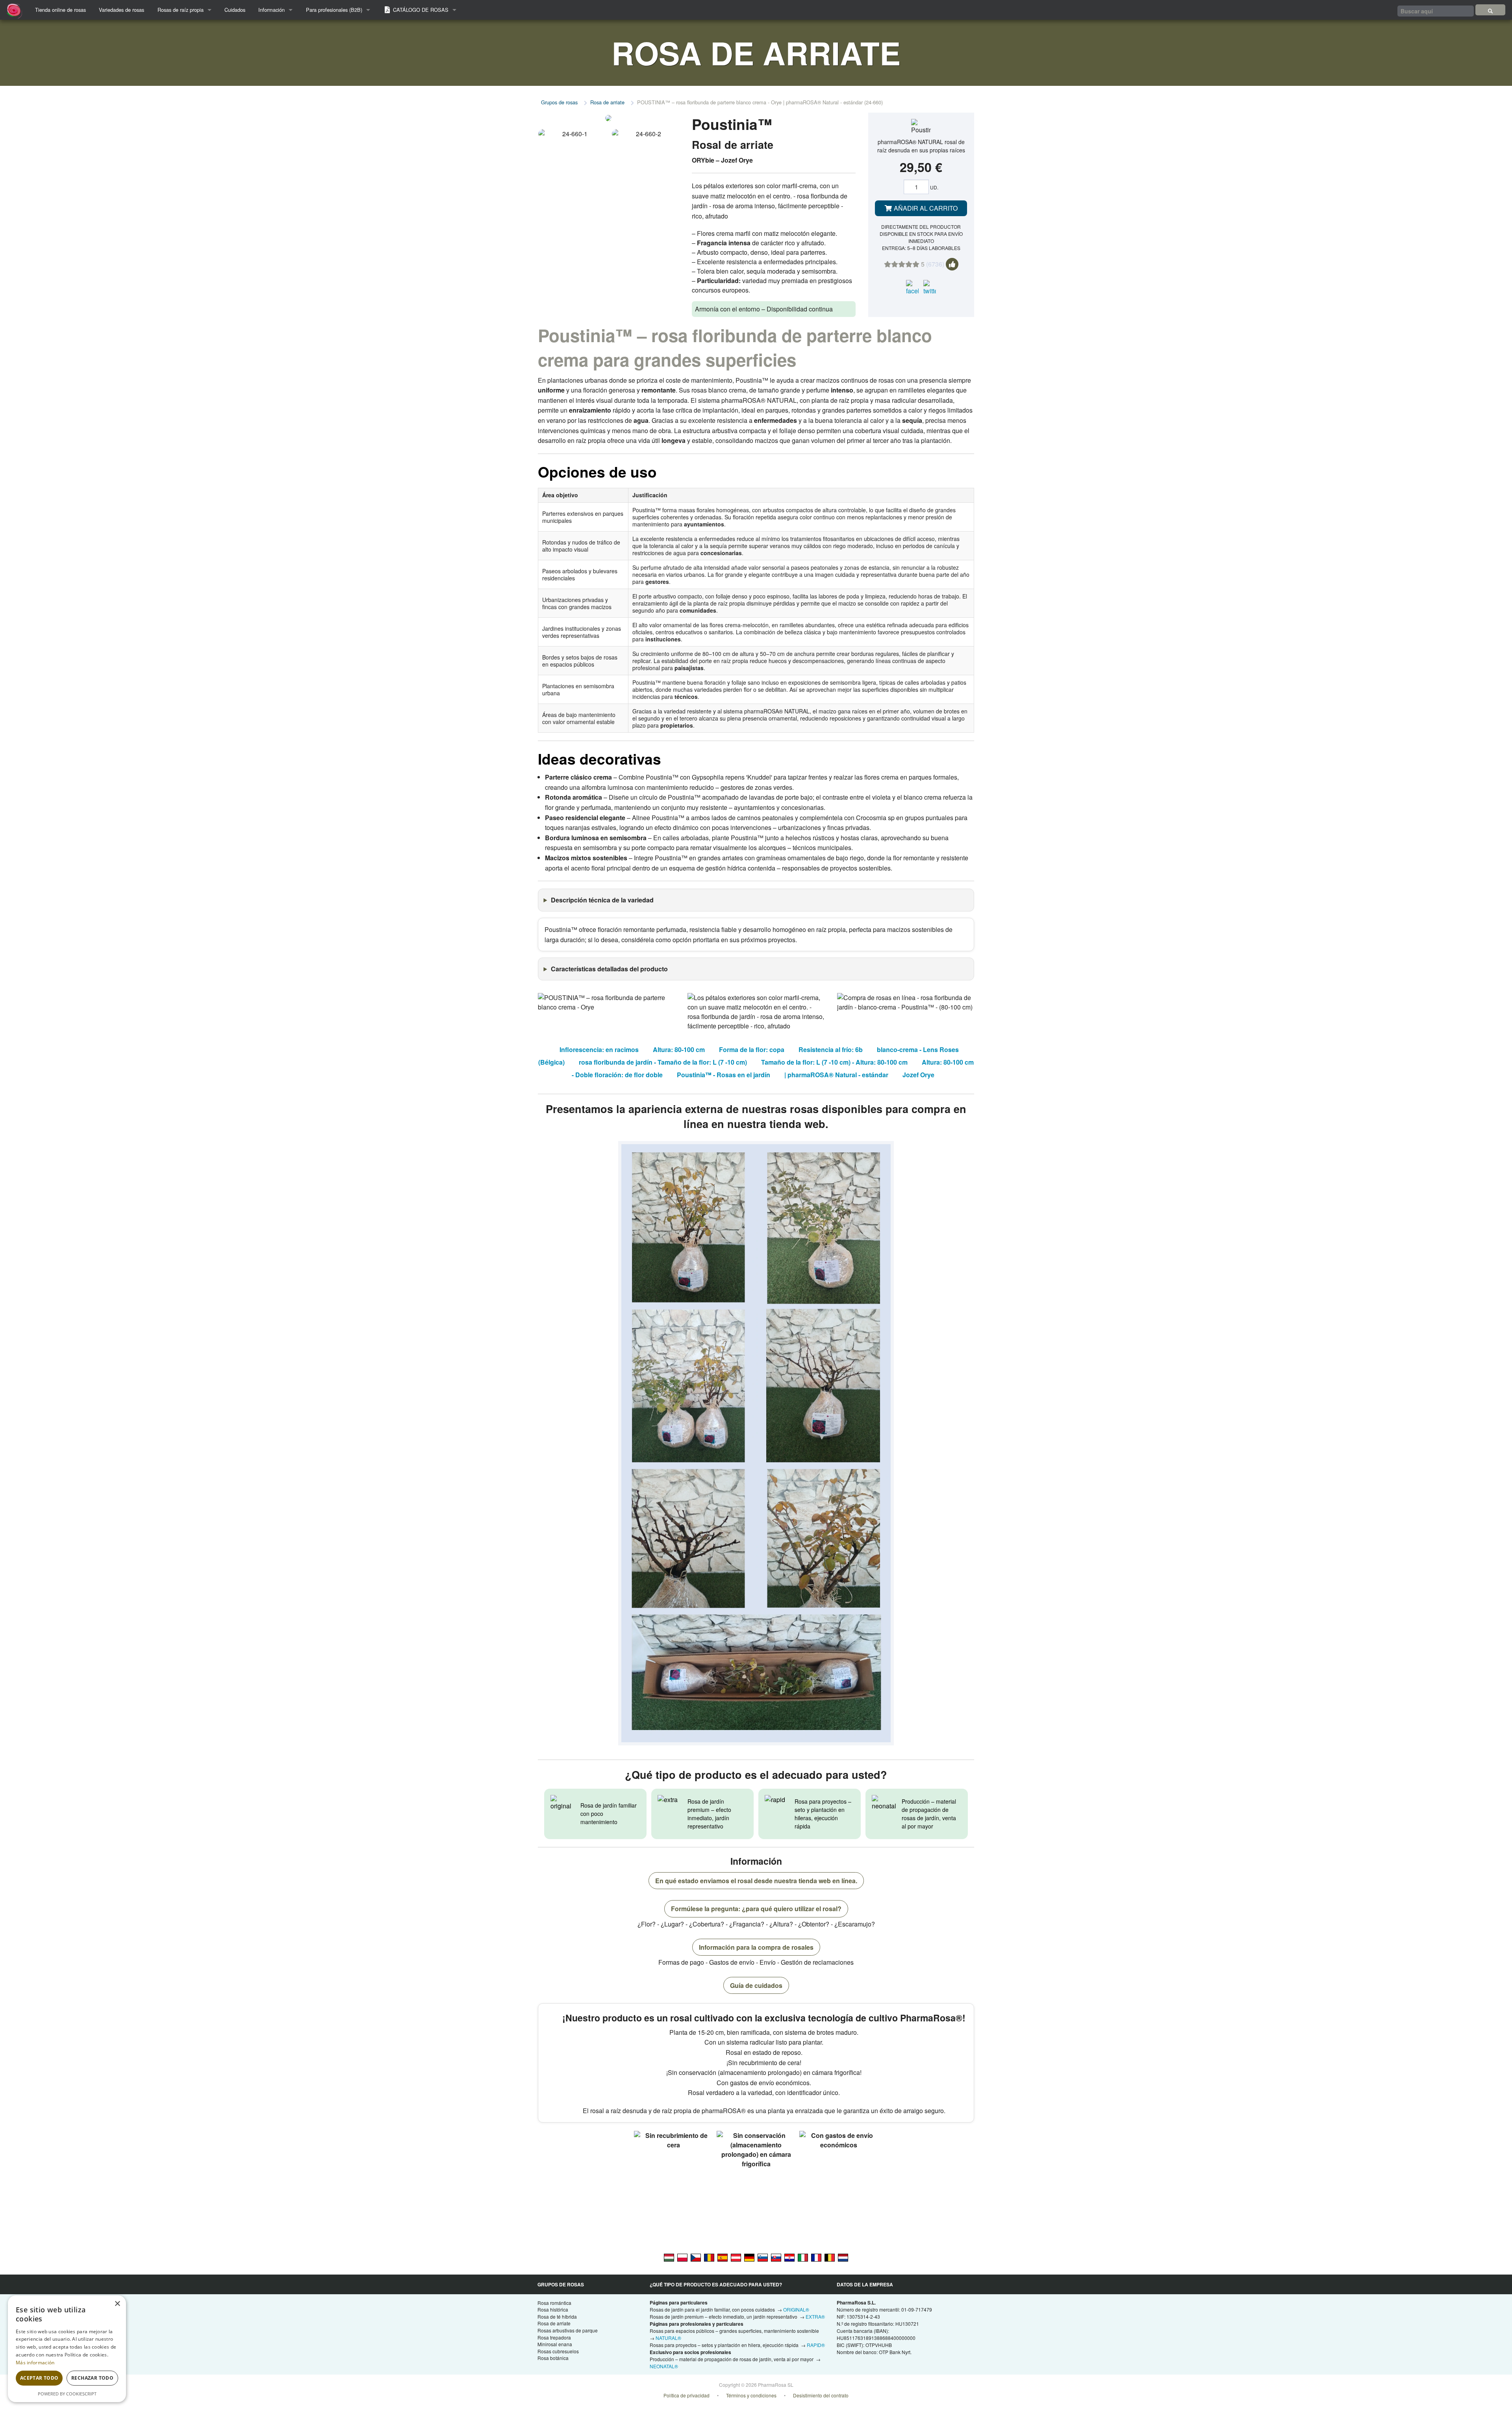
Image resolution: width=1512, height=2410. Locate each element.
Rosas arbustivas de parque (568, 2330)
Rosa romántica (554, 2303)
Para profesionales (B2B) (334, 10)
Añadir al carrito (925, 208)
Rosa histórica (553, 2309)
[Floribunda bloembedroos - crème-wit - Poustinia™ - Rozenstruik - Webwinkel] (843, 2257)
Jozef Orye (918, 1075)
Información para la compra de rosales (756, 1947)
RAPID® (816, 2345)
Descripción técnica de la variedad (602, 900)
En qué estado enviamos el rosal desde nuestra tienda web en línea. (756, 1881)
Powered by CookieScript (67, 2394)
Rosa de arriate (607, 102)
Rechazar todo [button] (92, 2378)
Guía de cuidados (756, 1985)
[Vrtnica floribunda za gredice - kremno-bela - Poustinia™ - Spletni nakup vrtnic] (763, 2257)
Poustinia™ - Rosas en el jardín (724, 1075)
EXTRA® (815, 2316)
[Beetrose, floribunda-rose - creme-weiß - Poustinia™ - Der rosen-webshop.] (749, 2257)
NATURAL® (668, 2338)
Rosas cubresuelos (558, 2351)
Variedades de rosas (121, 10)
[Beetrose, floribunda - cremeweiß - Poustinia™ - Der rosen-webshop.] (736, 2257)
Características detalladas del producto (609, 969)
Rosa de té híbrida (557, 2316)
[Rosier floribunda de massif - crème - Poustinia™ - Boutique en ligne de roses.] (816, 2257)
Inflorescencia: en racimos (599, 1049)
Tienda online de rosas (60, 10)
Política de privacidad (687, 2395)
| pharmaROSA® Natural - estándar (836, 1075)
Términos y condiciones (751, 2395)
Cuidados (235, 10)
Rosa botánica (553, 2358)
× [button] (117, 2304)
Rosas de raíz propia (181, 10)
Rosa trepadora (554, 2337)
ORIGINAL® (796, 2309)
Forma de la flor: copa (752, 1049)
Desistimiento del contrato (821, 2395)
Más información (35, 2363)
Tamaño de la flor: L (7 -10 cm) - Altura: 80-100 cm (834, 1062)
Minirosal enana (555, 2344)
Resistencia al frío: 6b (831, 1049)
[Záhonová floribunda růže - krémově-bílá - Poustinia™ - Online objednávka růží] (696, 2257)
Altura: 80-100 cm (679, 1049)
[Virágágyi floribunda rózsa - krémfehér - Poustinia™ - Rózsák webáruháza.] (669, 2257)
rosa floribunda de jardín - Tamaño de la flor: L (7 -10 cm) (663, 1062)
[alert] (67, 2349)
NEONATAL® (664, 2366)
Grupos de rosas (559, 102)
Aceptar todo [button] (39, 2378)
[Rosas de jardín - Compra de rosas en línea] (1490, 10)
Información (271, 10)
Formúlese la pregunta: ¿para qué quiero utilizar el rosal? (756, 1909)
